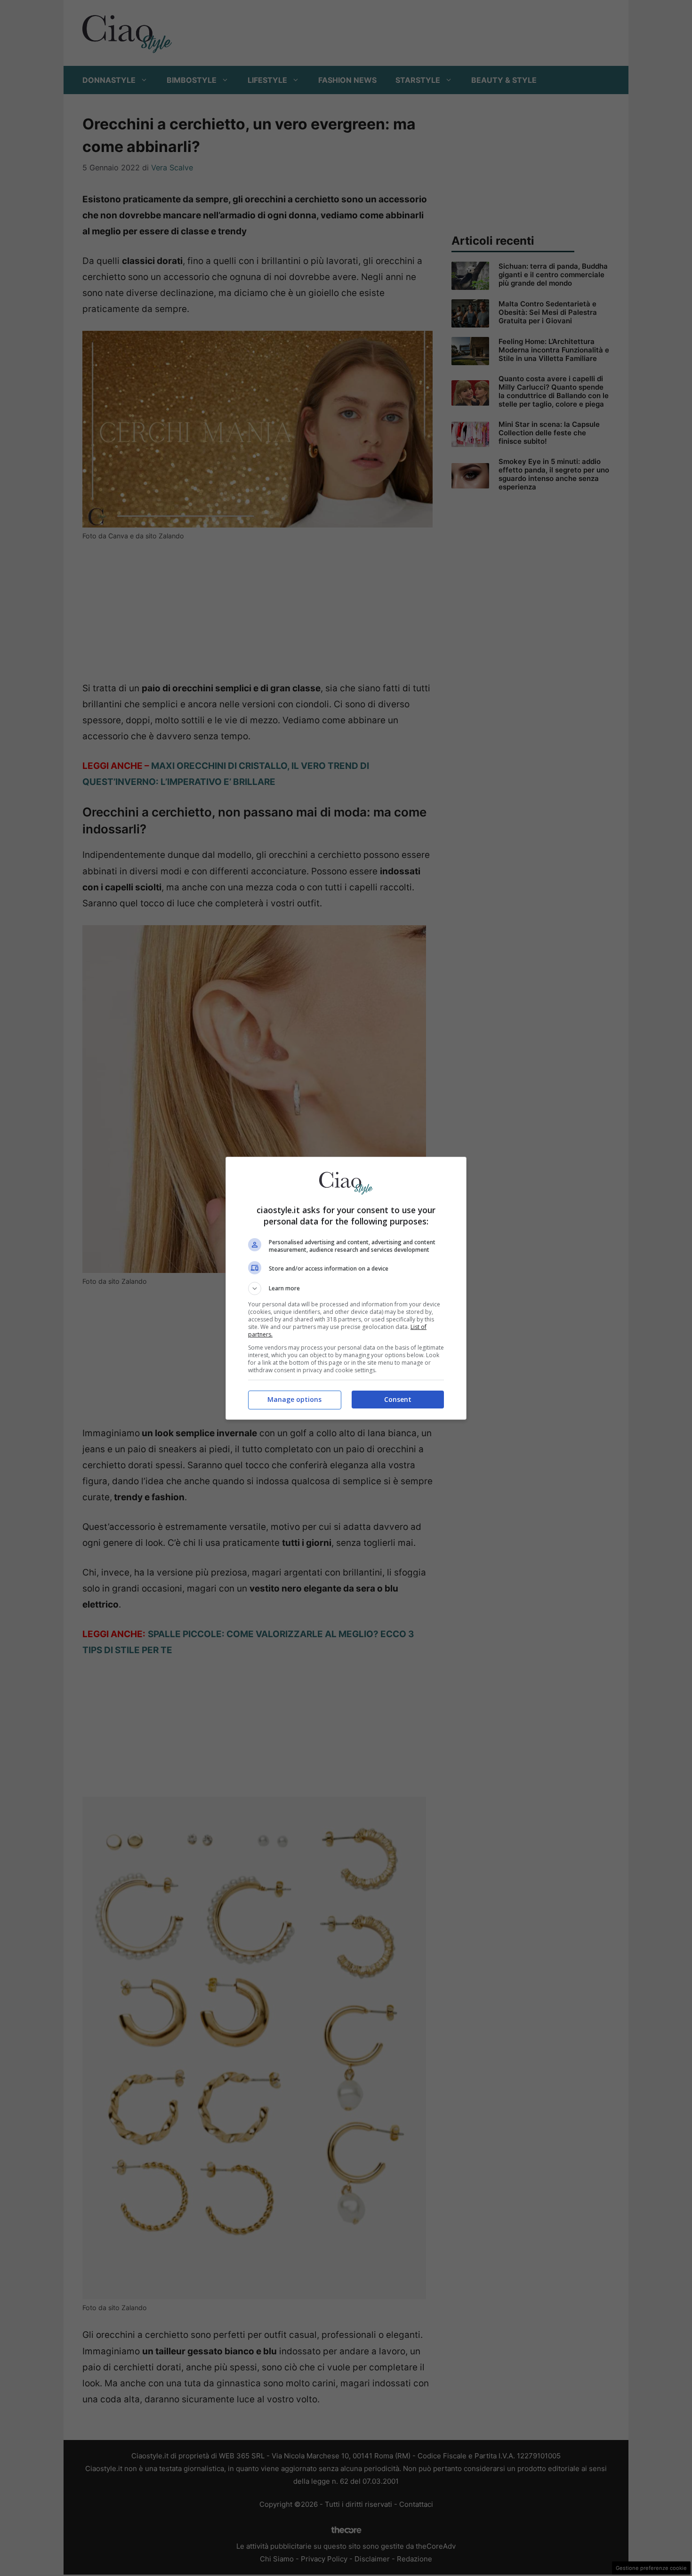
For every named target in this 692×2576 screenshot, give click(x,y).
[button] (346, 1288)
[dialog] (346, 1288)
